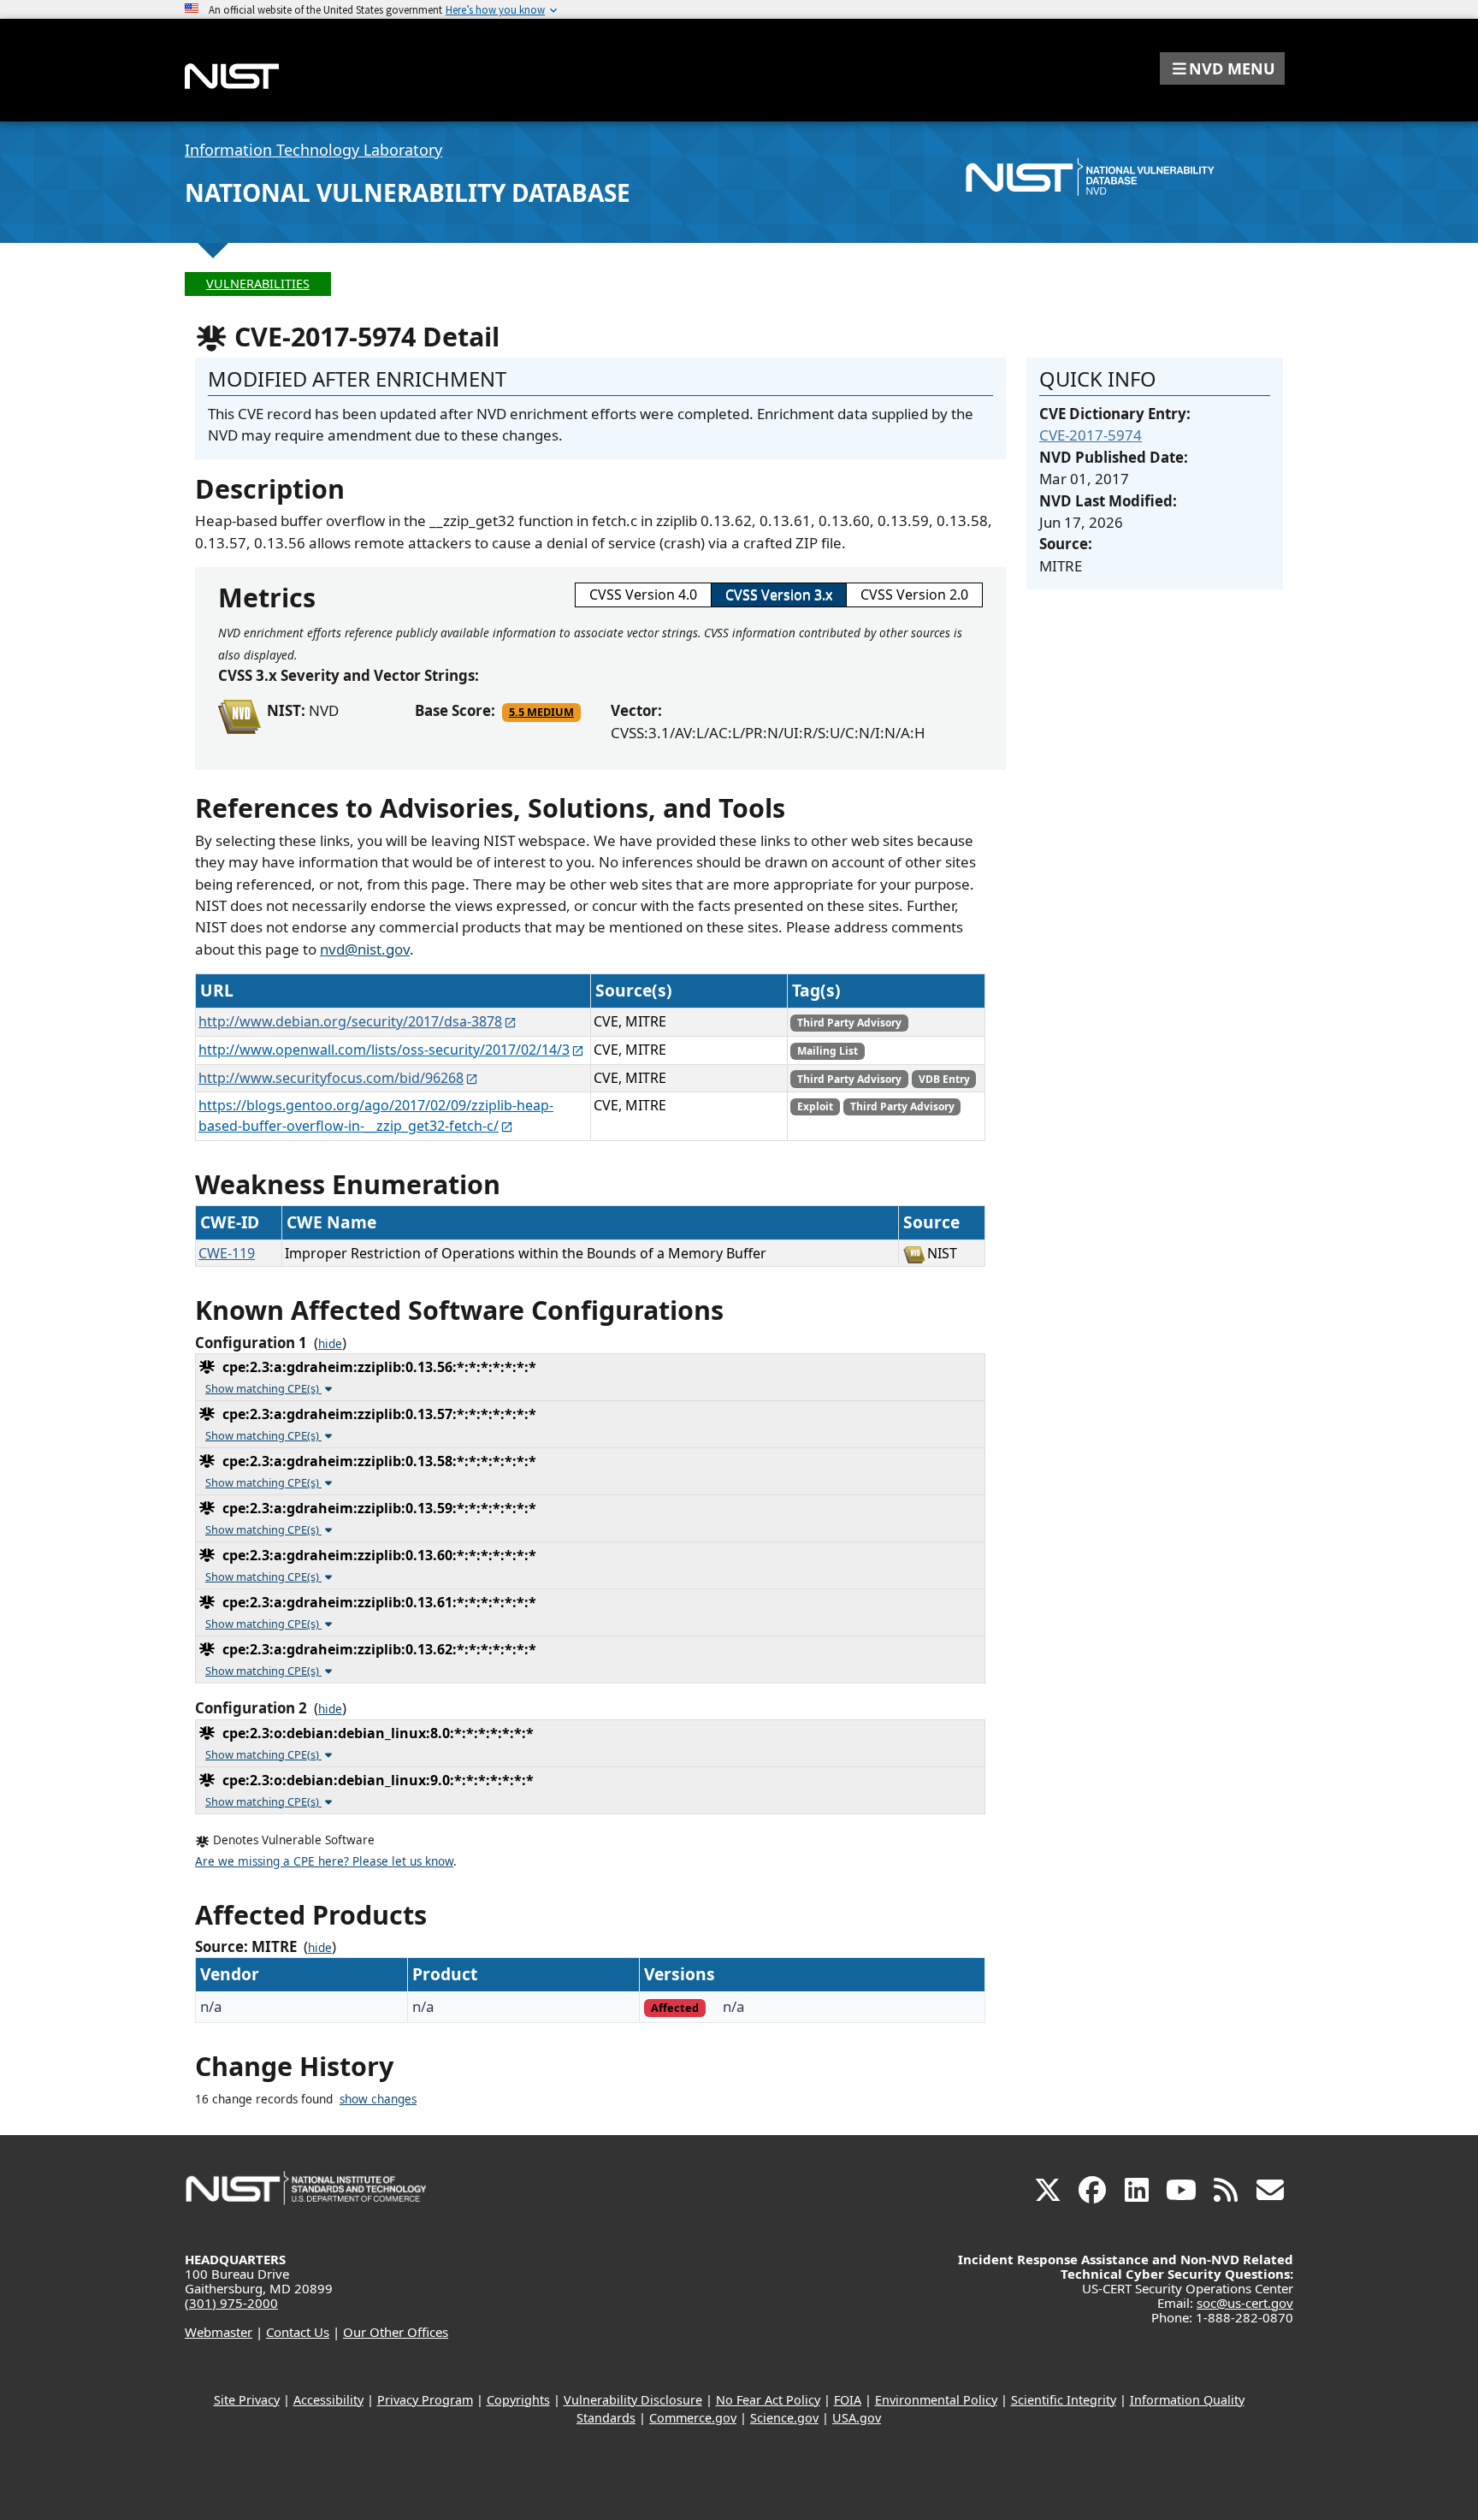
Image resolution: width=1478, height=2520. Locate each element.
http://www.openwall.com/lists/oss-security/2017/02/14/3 (384, 1050)
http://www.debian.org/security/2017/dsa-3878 (350, 1021)
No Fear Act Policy (768, 2400)
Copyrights (518, 2400)
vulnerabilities (258, 284)
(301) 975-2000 (231, 2303)
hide (330, 1344)
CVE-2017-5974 (1091, 435)
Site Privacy (247, 2400)
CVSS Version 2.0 (914, 595)
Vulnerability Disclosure (633, 2400)
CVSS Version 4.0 (643, 595)
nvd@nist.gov (365, 949)
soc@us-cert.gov (1245, 2303)
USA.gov (857, 2418)
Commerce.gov (693, 2418)
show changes (378, 2099)
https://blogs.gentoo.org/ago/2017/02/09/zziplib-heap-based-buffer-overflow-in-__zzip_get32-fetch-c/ (376, 1115)
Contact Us (298, 2332)
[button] (1222, 68)
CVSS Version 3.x (779, 595)
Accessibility (328, 2400)
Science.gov (784, 2418)
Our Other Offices (396, 2332)
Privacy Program (425, 2400)
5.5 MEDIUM (541, 712)
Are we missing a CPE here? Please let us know (324, 1861)
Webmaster (219, 2332)
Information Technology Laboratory (313, 150)
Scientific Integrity (1064, 2400)
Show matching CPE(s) (263, 1388)
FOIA (848, 2400)
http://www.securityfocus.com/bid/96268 (331, 1078)
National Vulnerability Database (408, 192)
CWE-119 (227, 1253)
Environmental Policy (936, 2400)
